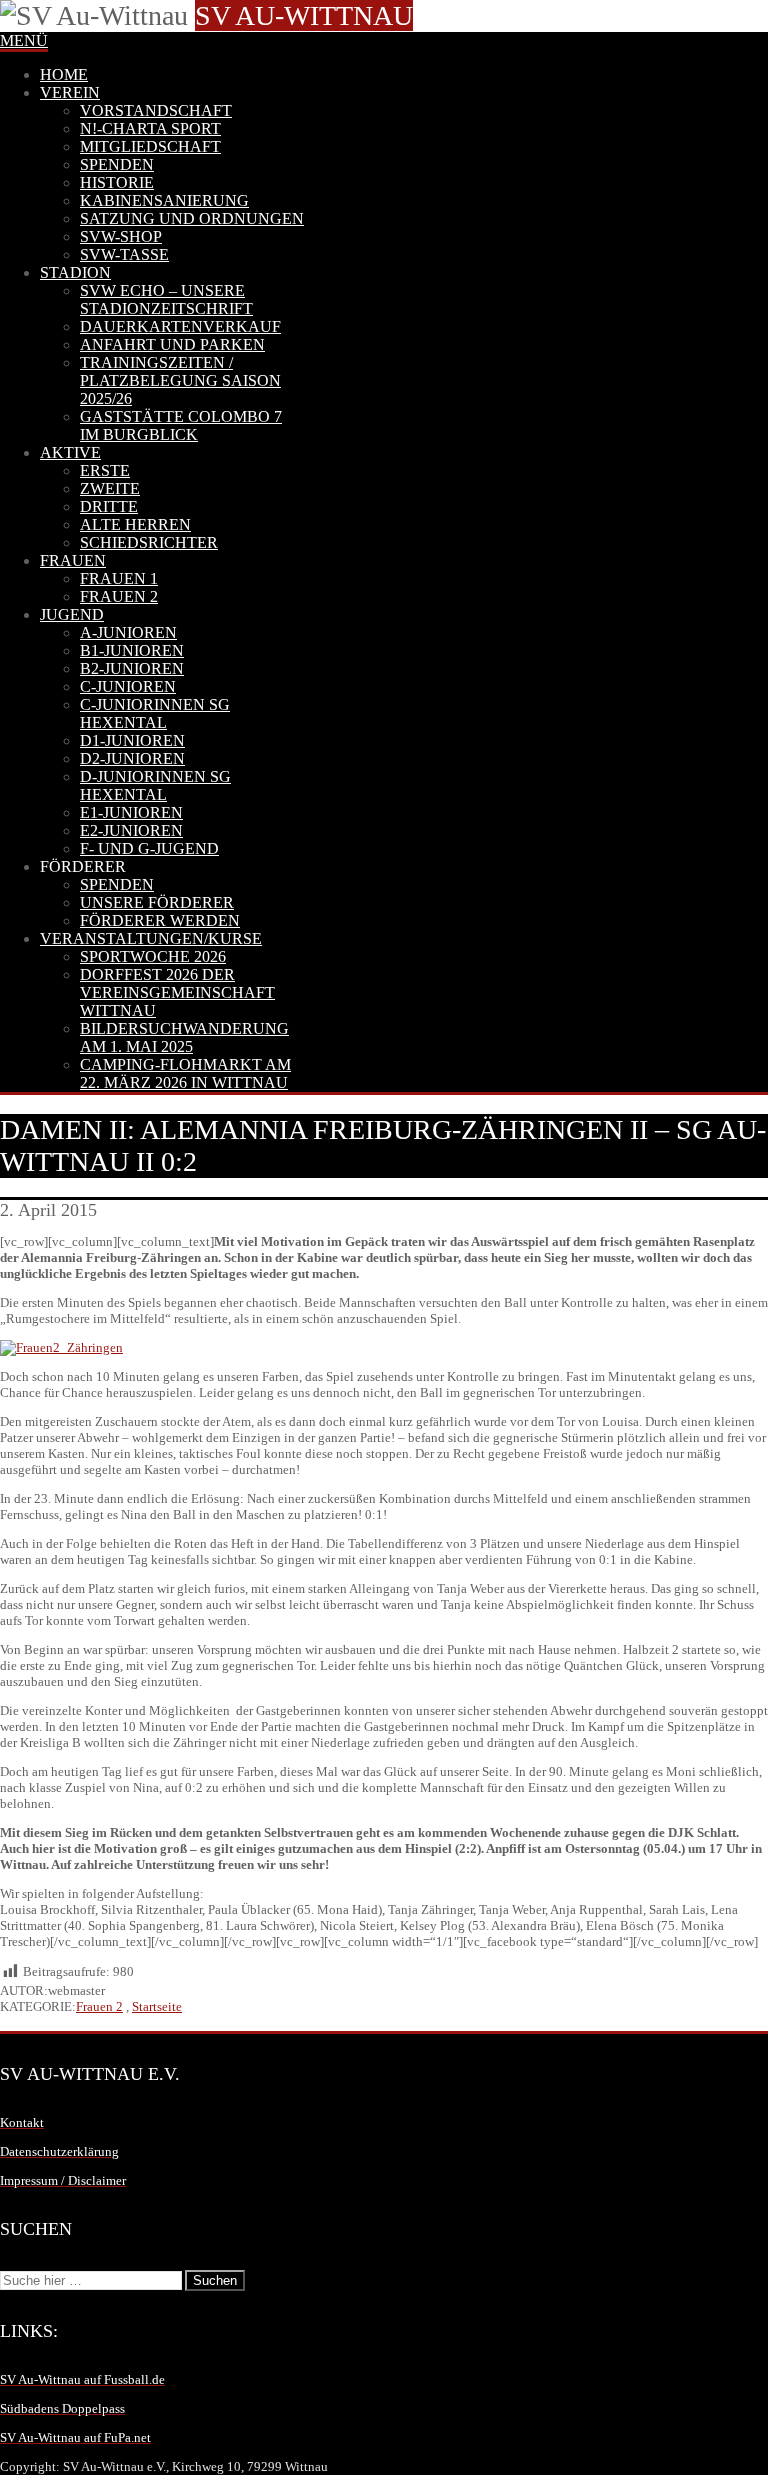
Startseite (157, 2006)
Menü (24, 40)
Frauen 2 (99, 2006)
